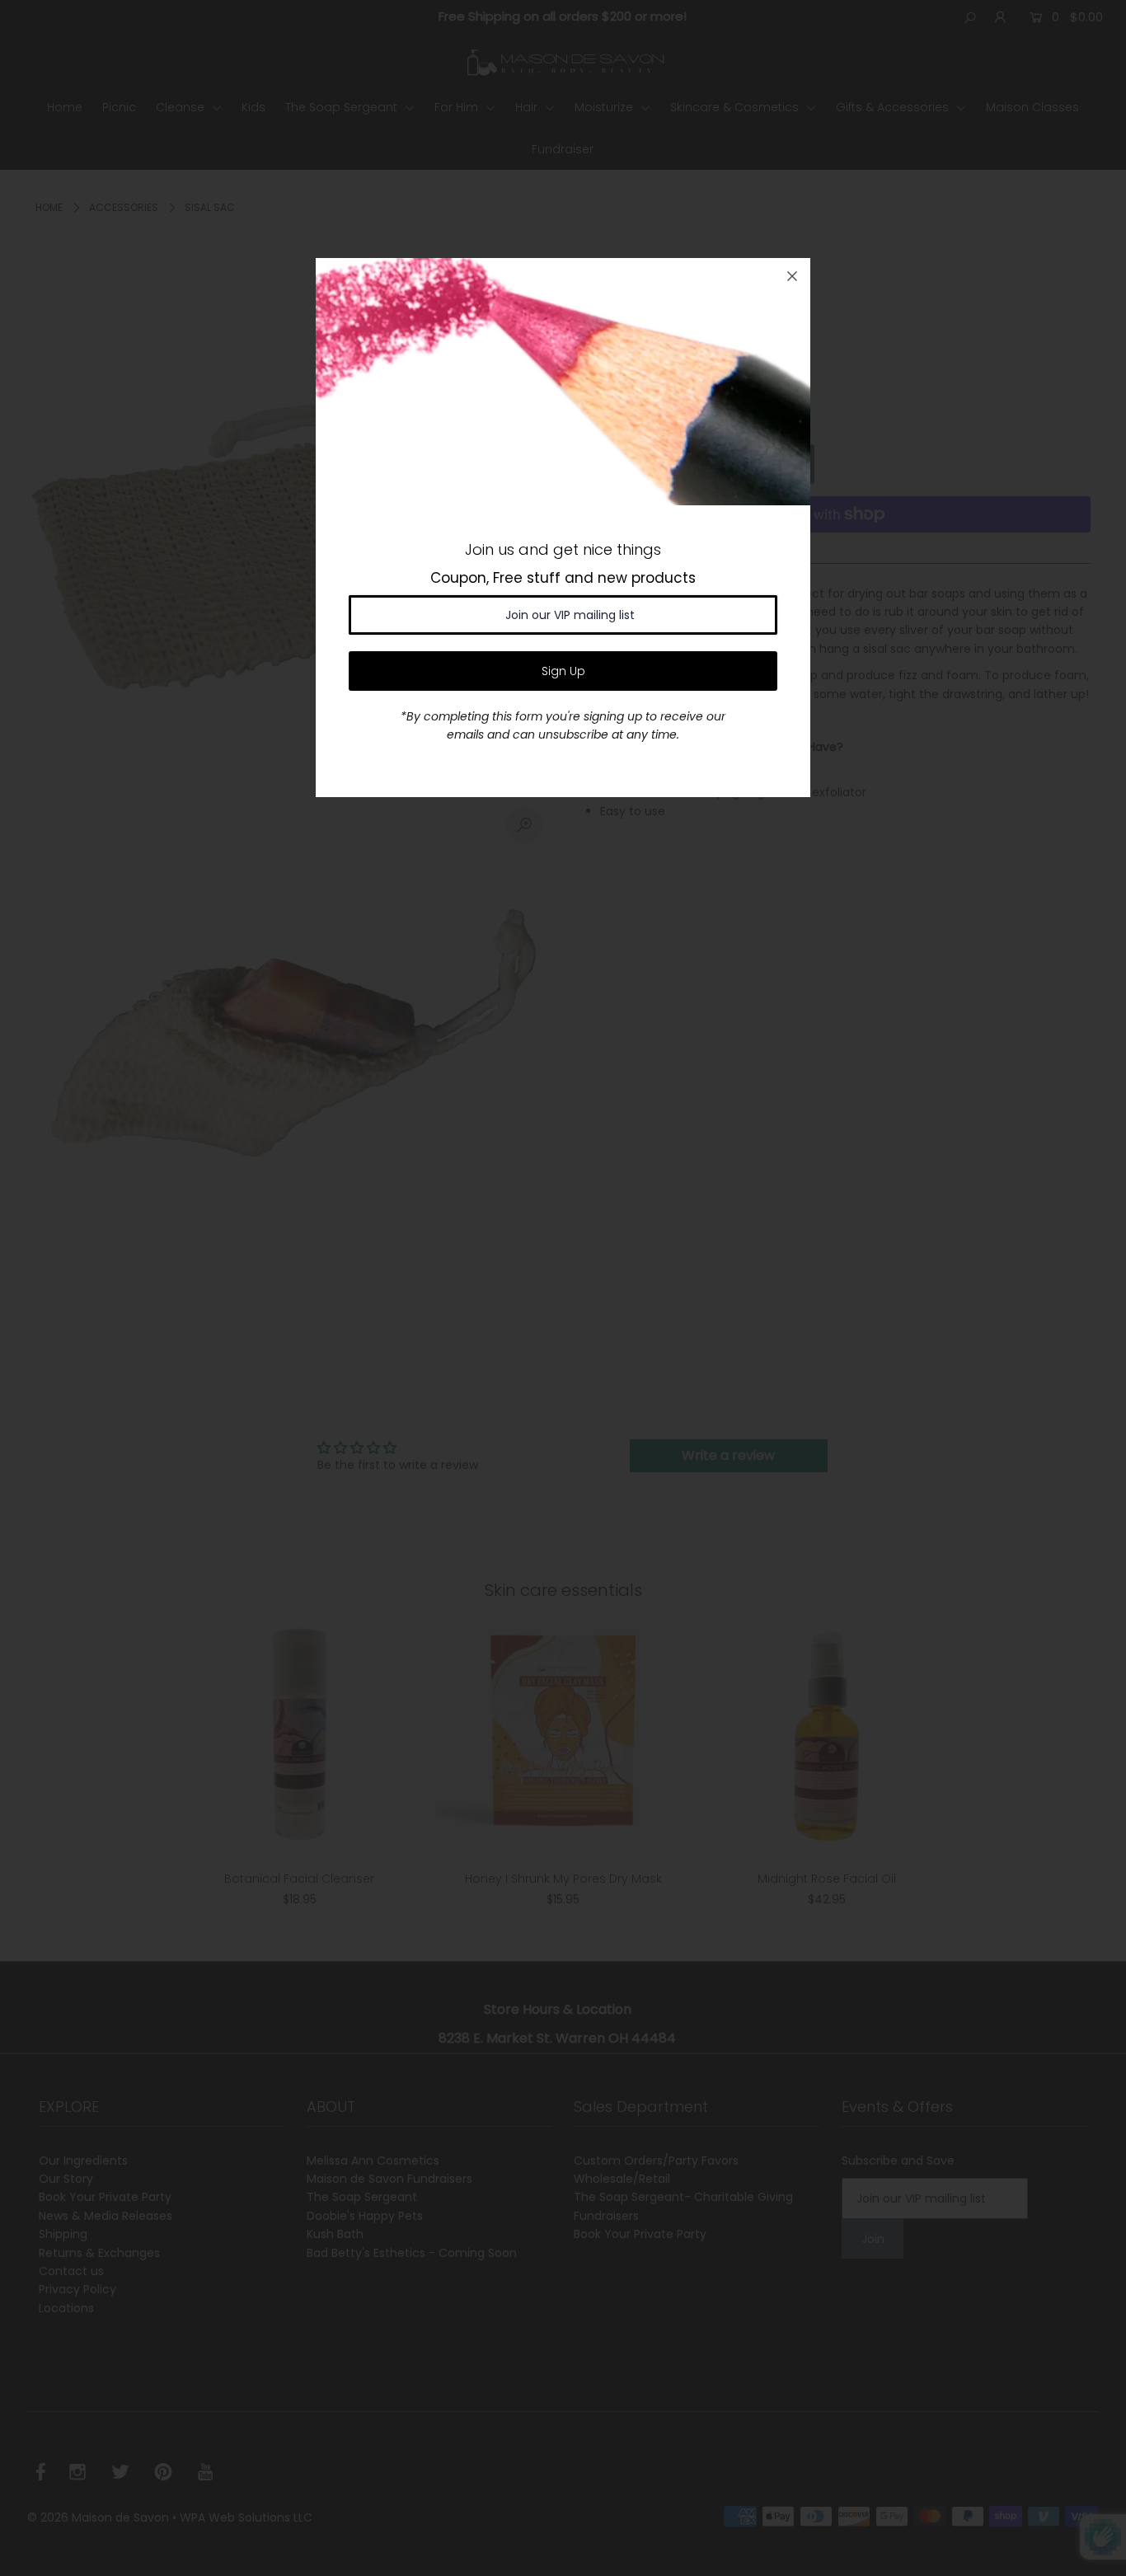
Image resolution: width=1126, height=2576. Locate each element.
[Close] (792, 276)
